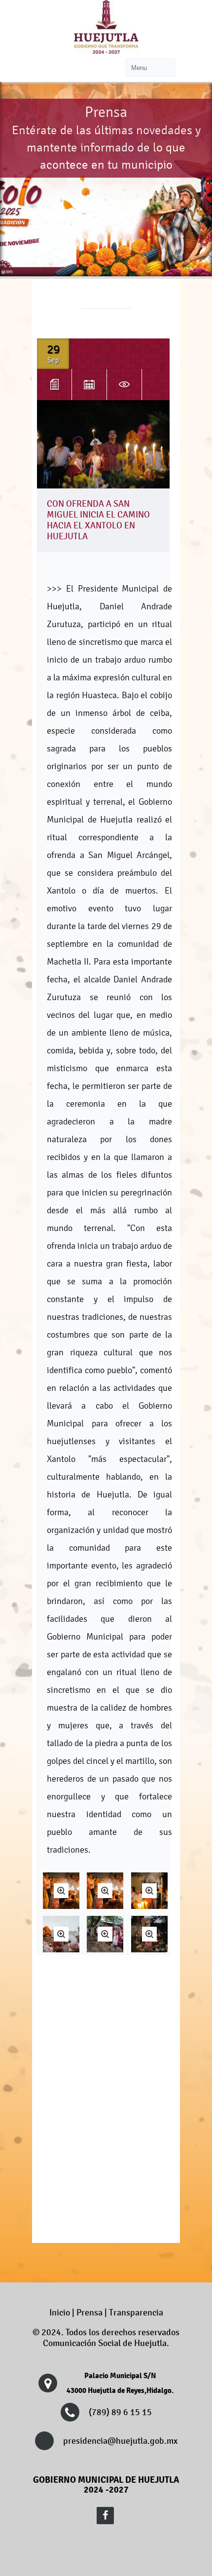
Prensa (89, 2313)
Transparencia (136, 2313)
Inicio (60, 2313)
